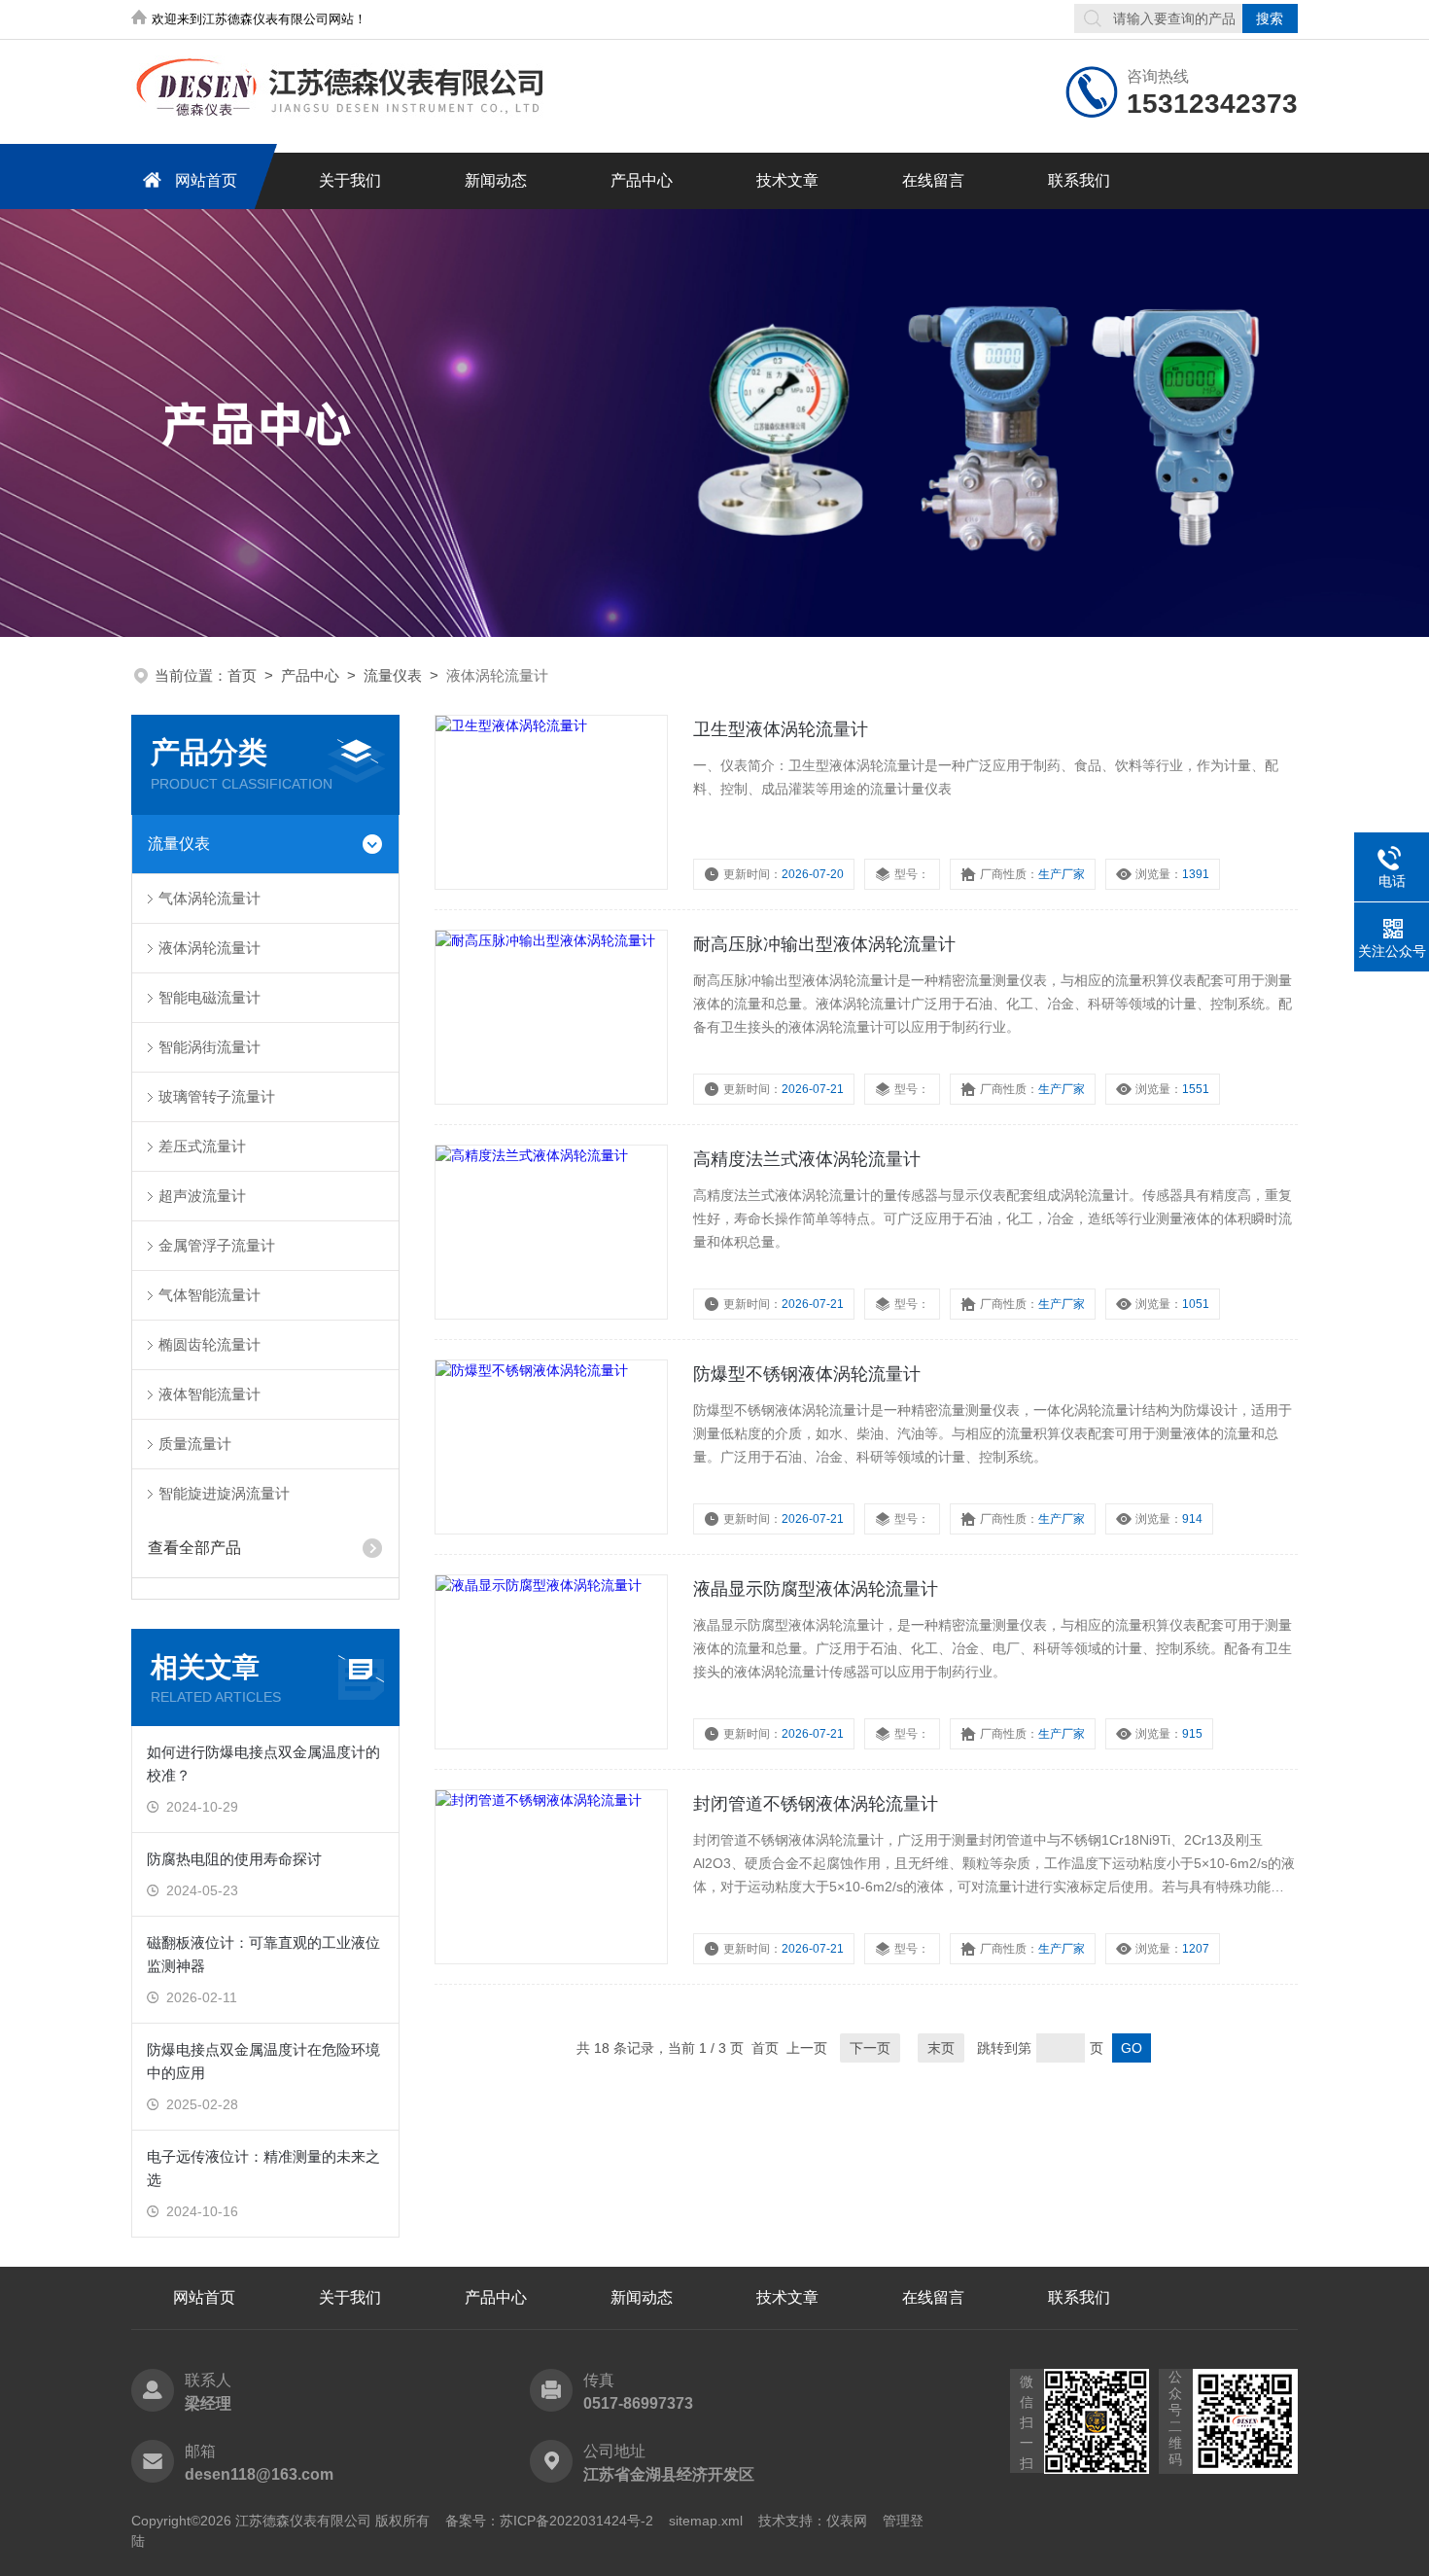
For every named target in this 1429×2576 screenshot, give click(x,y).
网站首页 (206, 180)
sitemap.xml (706, 2521)
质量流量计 (195, 1444)
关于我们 (350, 180)
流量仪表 (393, 675)
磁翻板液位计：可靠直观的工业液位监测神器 (263, 1954)
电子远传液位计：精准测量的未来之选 (263, 2168)
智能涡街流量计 (209, 1047)
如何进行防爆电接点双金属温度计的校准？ (263, 1764)
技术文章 (787, 180)
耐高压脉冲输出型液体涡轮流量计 (824, 944)
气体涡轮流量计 (209, 898)
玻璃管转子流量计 (217, 1096)
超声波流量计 (202, 1196)
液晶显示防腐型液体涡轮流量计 (816, 1589)
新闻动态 (496, 180)
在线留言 (933, 180)
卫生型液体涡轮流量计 (781, 729)
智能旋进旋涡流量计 (224, 1493)
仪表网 (847, 2521)
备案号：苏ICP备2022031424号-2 (549, 2521)
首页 (242, 675)
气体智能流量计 (209, 1295)
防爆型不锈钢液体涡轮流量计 (807, 1374)
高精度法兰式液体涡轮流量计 (807, 1159)
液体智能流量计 (209, 1394)
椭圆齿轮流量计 (209, 1344)
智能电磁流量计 (209, 997)
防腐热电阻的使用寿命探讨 (234, 1859)
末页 (941, 2048)
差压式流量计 (202, 1146)
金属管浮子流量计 (217, 1245)
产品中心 (642, 180)
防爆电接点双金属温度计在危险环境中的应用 (263, 2061)
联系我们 (1079, 180)
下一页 (870, 2048)
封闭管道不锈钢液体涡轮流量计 (816, 1804)
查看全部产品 (194, 1548)
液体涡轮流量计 (209, 948)
